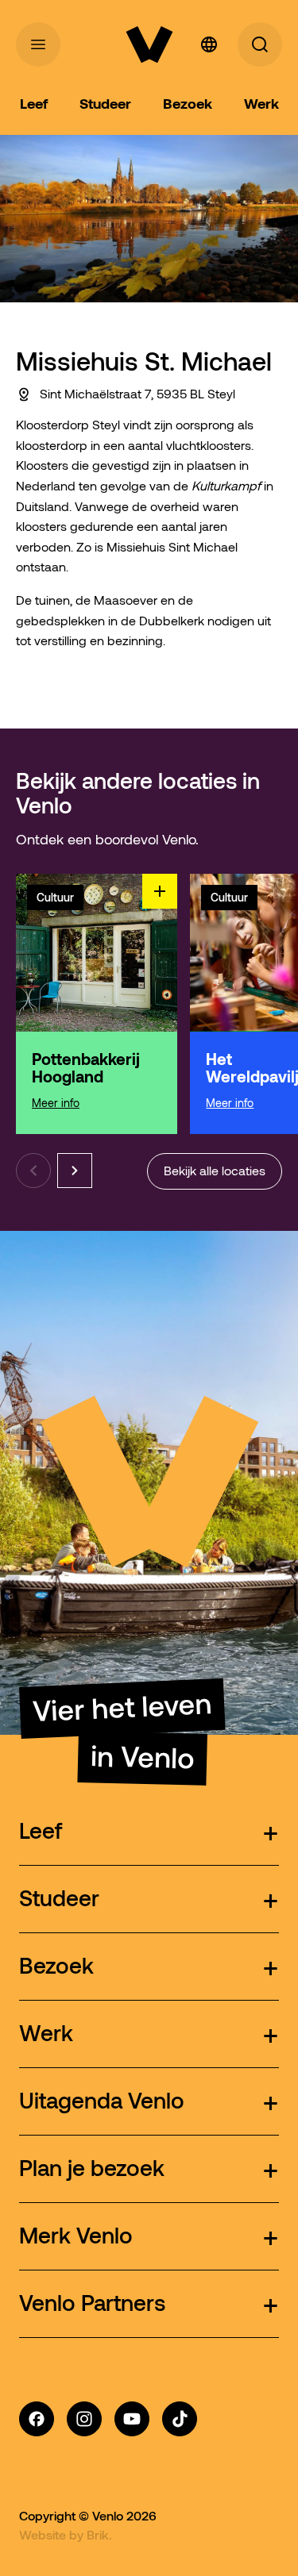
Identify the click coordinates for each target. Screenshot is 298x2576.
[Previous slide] (33, 1171)
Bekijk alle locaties (215, 1171)
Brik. (99, 2535)
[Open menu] (38, 44)
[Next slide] (75, 1171)
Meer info (56, 1103)
